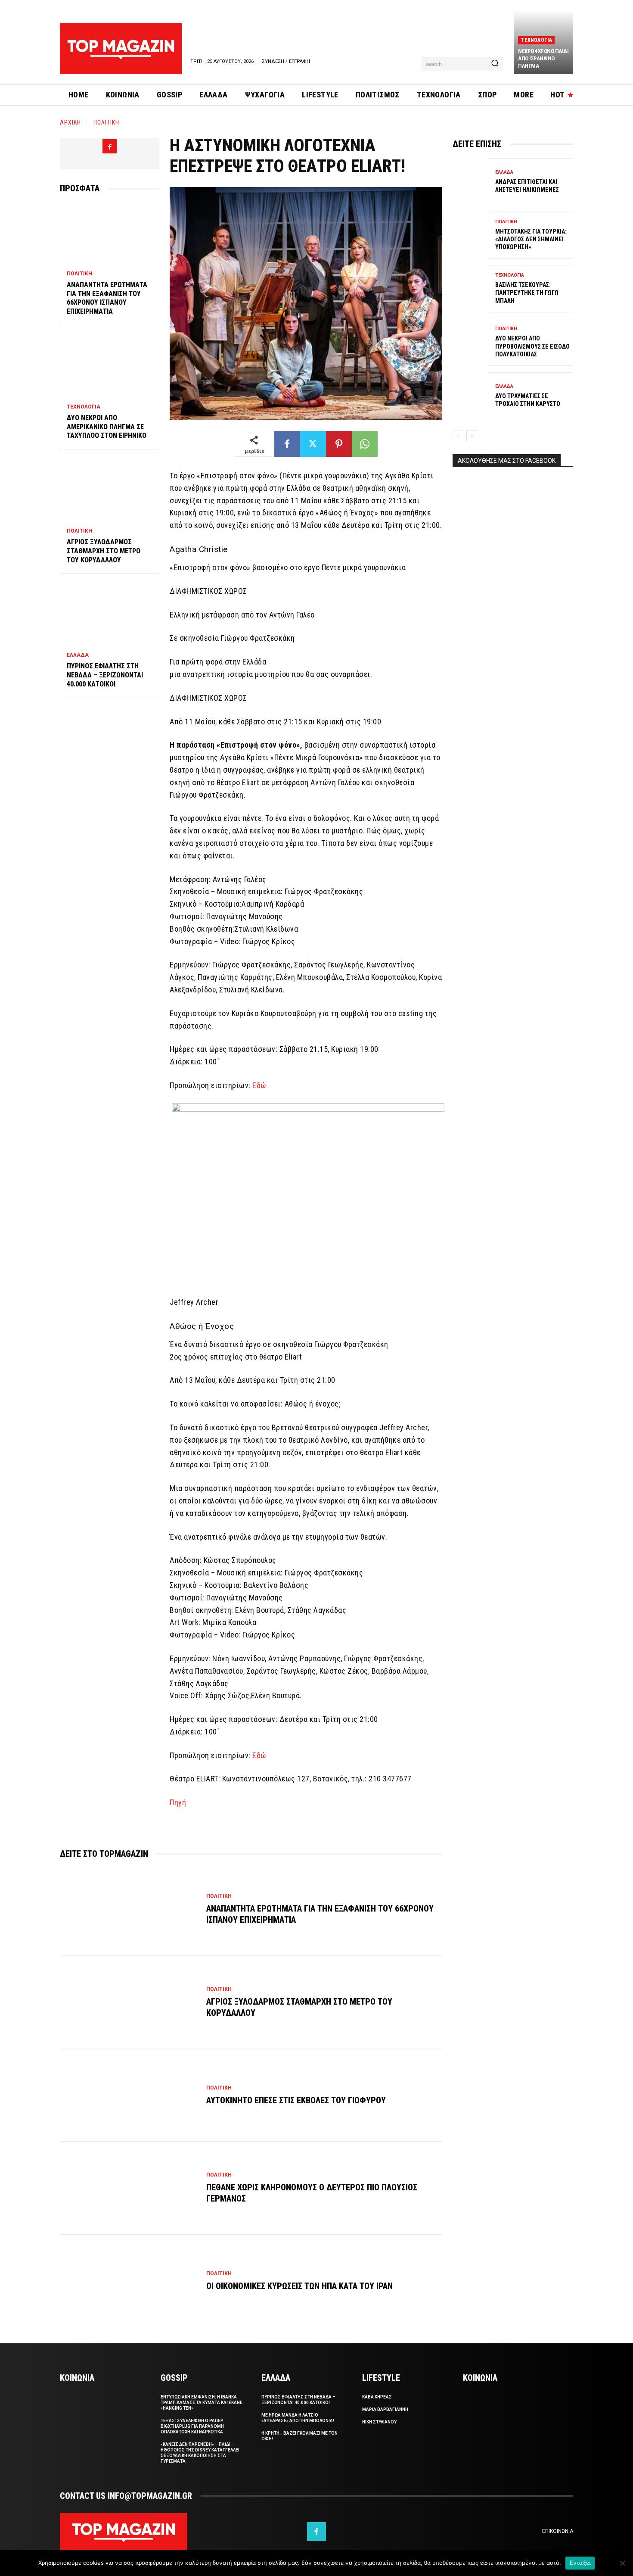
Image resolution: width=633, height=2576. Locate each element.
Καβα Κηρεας (377, 2397)
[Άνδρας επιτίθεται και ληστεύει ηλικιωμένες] (471, 182)
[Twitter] (313, 444)
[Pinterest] (339, 444)
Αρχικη (70, 122)
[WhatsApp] (365, 444)
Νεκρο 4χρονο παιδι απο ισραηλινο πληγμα (543, 58)
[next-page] (472, 436)
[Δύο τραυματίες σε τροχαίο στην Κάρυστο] (471, 396)
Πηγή (178, 1802)
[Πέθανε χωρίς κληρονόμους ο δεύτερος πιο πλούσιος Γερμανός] (129, 2188)
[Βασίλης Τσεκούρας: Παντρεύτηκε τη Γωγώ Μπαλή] (471, 288)
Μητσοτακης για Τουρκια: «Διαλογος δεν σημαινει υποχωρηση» (531, 239)
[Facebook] (110, 146)
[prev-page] (458, 436)
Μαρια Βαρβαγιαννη (385, 2409)
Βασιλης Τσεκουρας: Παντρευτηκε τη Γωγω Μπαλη (527, 293)
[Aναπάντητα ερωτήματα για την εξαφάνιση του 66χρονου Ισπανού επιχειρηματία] (110, 232)
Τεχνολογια (536, 40)
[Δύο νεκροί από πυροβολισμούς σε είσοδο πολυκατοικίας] (471, 342)
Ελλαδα (78, 655)
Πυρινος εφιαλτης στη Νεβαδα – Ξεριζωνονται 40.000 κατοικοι (105, 675)
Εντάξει (580, 2563)
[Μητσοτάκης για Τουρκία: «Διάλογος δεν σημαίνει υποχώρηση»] (471, 235)
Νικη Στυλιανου (379, 2422)
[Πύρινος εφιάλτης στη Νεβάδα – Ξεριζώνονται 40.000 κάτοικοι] (110, 614)
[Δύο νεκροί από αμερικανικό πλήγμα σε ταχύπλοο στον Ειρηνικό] (110, 366)
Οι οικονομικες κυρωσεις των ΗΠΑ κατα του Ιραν (299, 2286)
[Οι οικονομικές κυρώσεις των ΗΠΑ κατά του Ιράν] (129, 2281)
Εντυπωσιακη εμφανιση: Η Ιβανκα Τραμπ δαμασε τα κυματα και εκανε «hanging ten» (202, 2403)
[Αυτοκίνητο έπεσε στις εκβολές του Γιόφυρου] (129, 2096)
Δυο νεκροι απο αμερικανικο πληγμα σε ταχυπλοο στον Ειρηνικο (107, 427)
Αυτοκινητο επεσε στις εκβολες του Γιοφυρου (296, 2100)
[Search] (495, 64)
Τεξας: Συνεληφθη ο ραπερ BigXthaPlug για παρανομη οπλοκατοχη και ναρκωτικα (192, 2426)
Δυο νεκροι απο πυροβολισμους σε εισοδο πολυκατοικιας (532, 346)
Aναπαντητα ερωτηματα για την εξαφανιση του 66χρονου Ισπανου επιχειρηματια (107, 298)
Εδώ (259, 1085)
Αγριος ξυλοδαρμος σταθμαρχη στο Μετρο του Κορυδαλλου (104, 551)
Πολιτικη (106, 122)
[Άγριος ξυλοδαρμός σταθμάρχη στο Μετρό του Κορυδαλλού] (110, 490)
